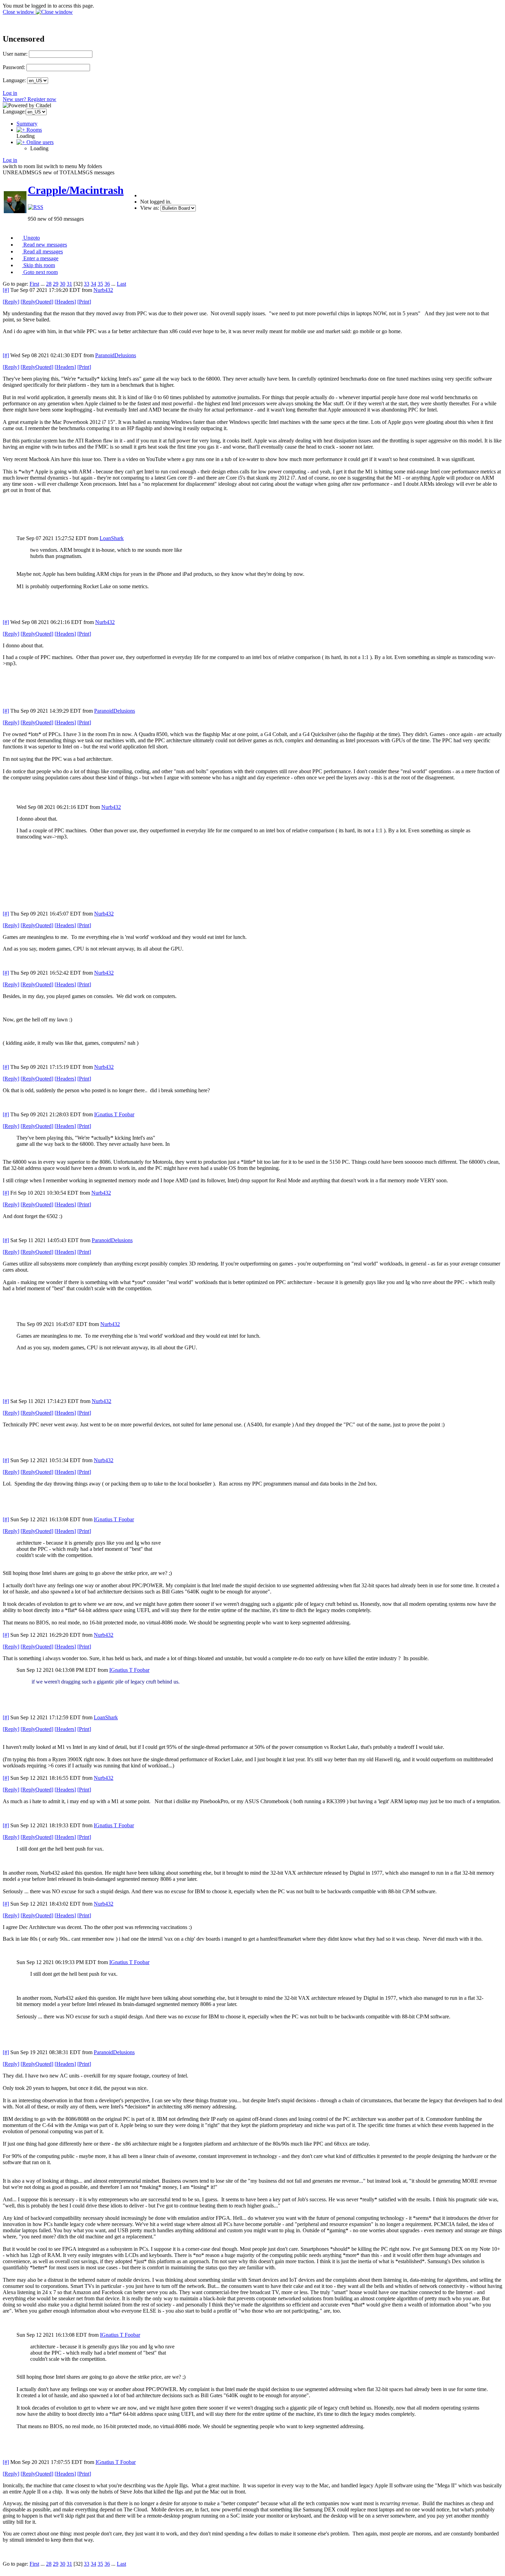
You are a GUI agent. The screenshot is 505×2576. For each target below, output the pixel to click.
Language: (14, 80)
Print (84, 302)
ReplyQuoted (37, 302)
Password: (14, 67)
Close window (19, 12)
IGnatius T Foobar (114, 1114)
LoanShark (112, 538)
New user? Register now (30, 99)
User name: (15, 54)
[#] (6, 290)
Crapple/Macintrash (76, 190)
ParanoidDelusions (116, 355)
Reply (11, 302)
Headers (65, 302)
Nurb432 (103, 290)
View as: (150, 208)
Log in (10, 93)
